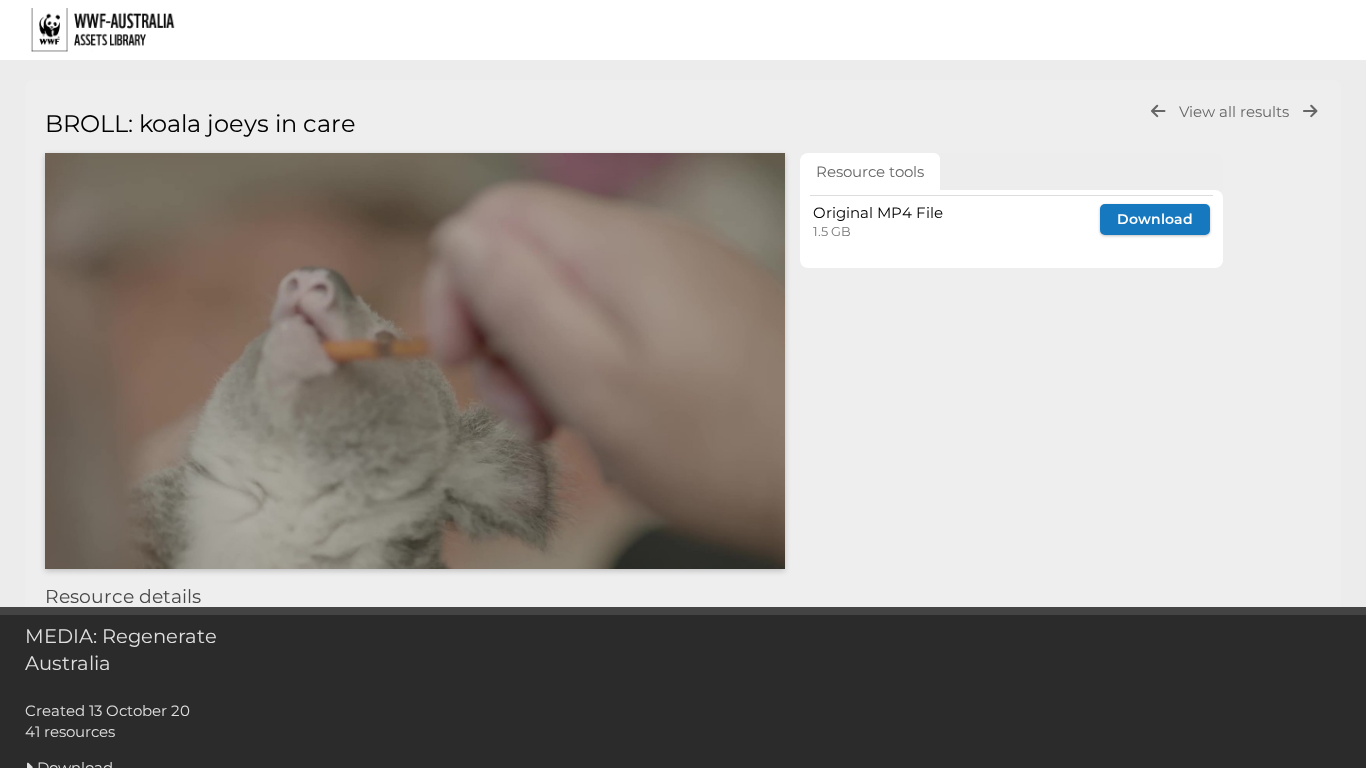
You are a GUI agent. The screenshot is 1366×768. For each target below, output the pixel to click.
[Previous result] (1158, 111)
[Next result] (1310, 111)
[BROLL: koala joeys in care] (415, 361)
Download (1155, 219)
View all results (1236, 111)
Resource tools (870, 171)
